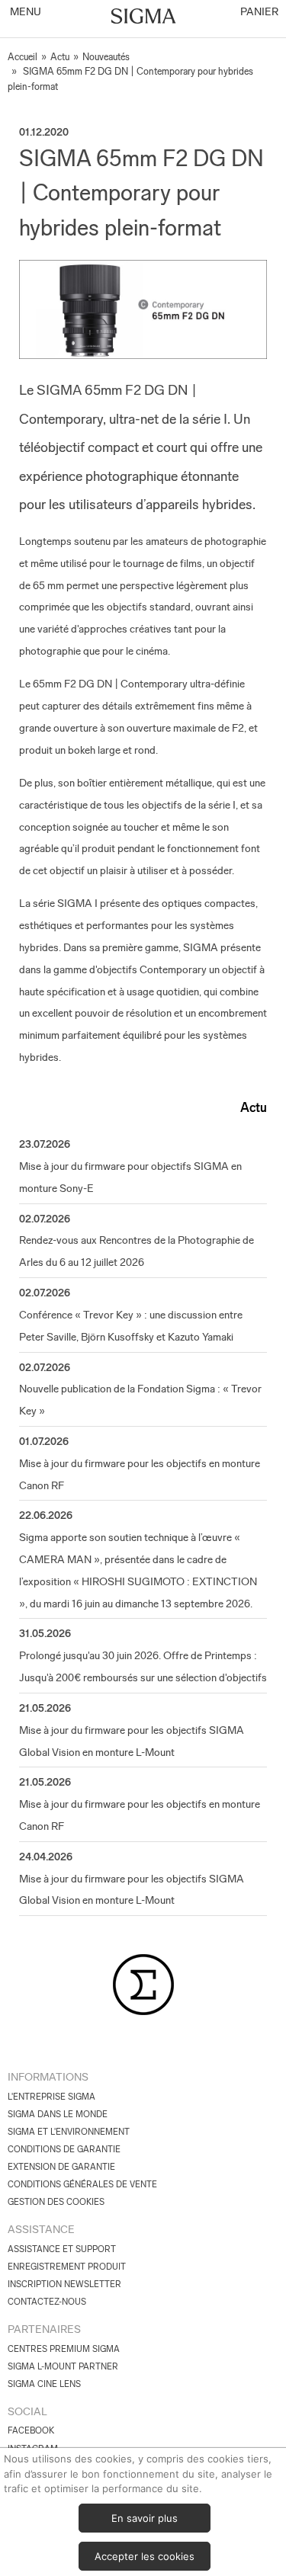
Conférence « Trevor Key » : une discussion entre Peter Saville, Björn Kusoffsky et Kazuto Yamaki (131, 1326)
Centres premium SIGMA (64, 2349)
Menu (24, 11)
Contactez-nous (47, 2302)
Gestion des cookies (56, 2202)
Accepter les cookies (145, 2556)
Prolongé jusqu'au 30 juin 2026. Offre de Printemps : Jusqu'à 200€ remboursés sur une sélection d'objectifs (143, 1666)
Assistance (41, 2229)
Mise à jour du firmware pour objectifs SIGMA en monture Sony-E (130, 1177)
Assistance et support (62, 2249)
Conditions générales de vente (82, 2184)
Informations (48, 2077)
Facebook (31, 2430)
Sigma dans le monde (58, 2114)
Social (27, 2411)
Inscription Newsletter (64, 2284)
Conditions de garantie (64, 2149)
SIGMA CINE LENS (44, 2384)
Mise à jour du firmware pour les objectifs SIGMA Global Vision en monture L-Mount (132, 1741)
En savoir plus (145, 2518)
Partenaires (44, 2329)
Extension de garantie (61, 2167)
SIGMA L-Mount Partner (63, 2366)
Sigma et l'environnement (69, 2132)
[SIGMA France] (143, 18)
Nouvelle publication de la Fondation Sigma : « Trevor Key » (140, 1400)
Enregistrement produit (67, 2267)
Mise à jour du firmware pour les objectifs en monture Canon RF (140, 1474)
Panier (258, 11)
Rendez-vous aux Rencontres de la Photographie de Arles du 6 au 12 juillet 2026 (137, 1251)
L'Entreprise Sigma (51, 2097)
